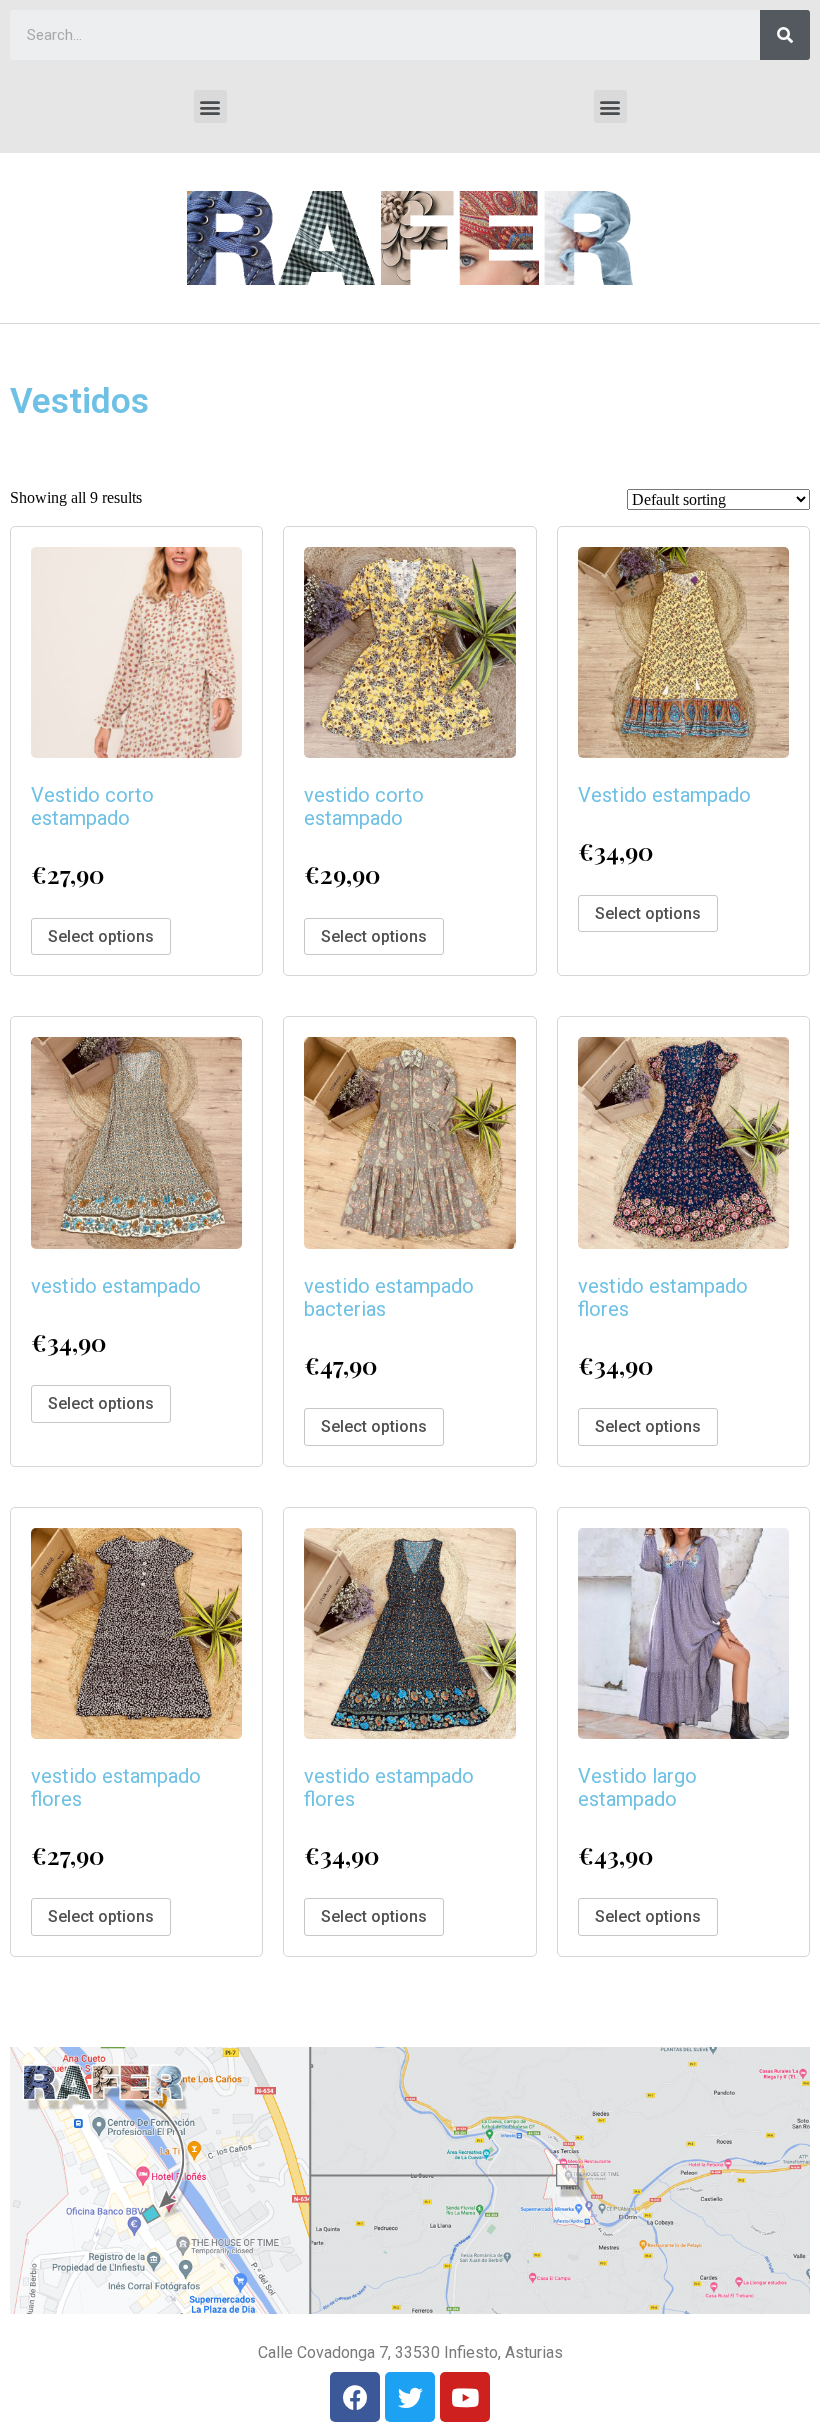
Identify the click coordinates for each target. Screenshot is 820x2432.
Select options (101, 936)
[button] (210, 106)
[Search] (785, 35)
